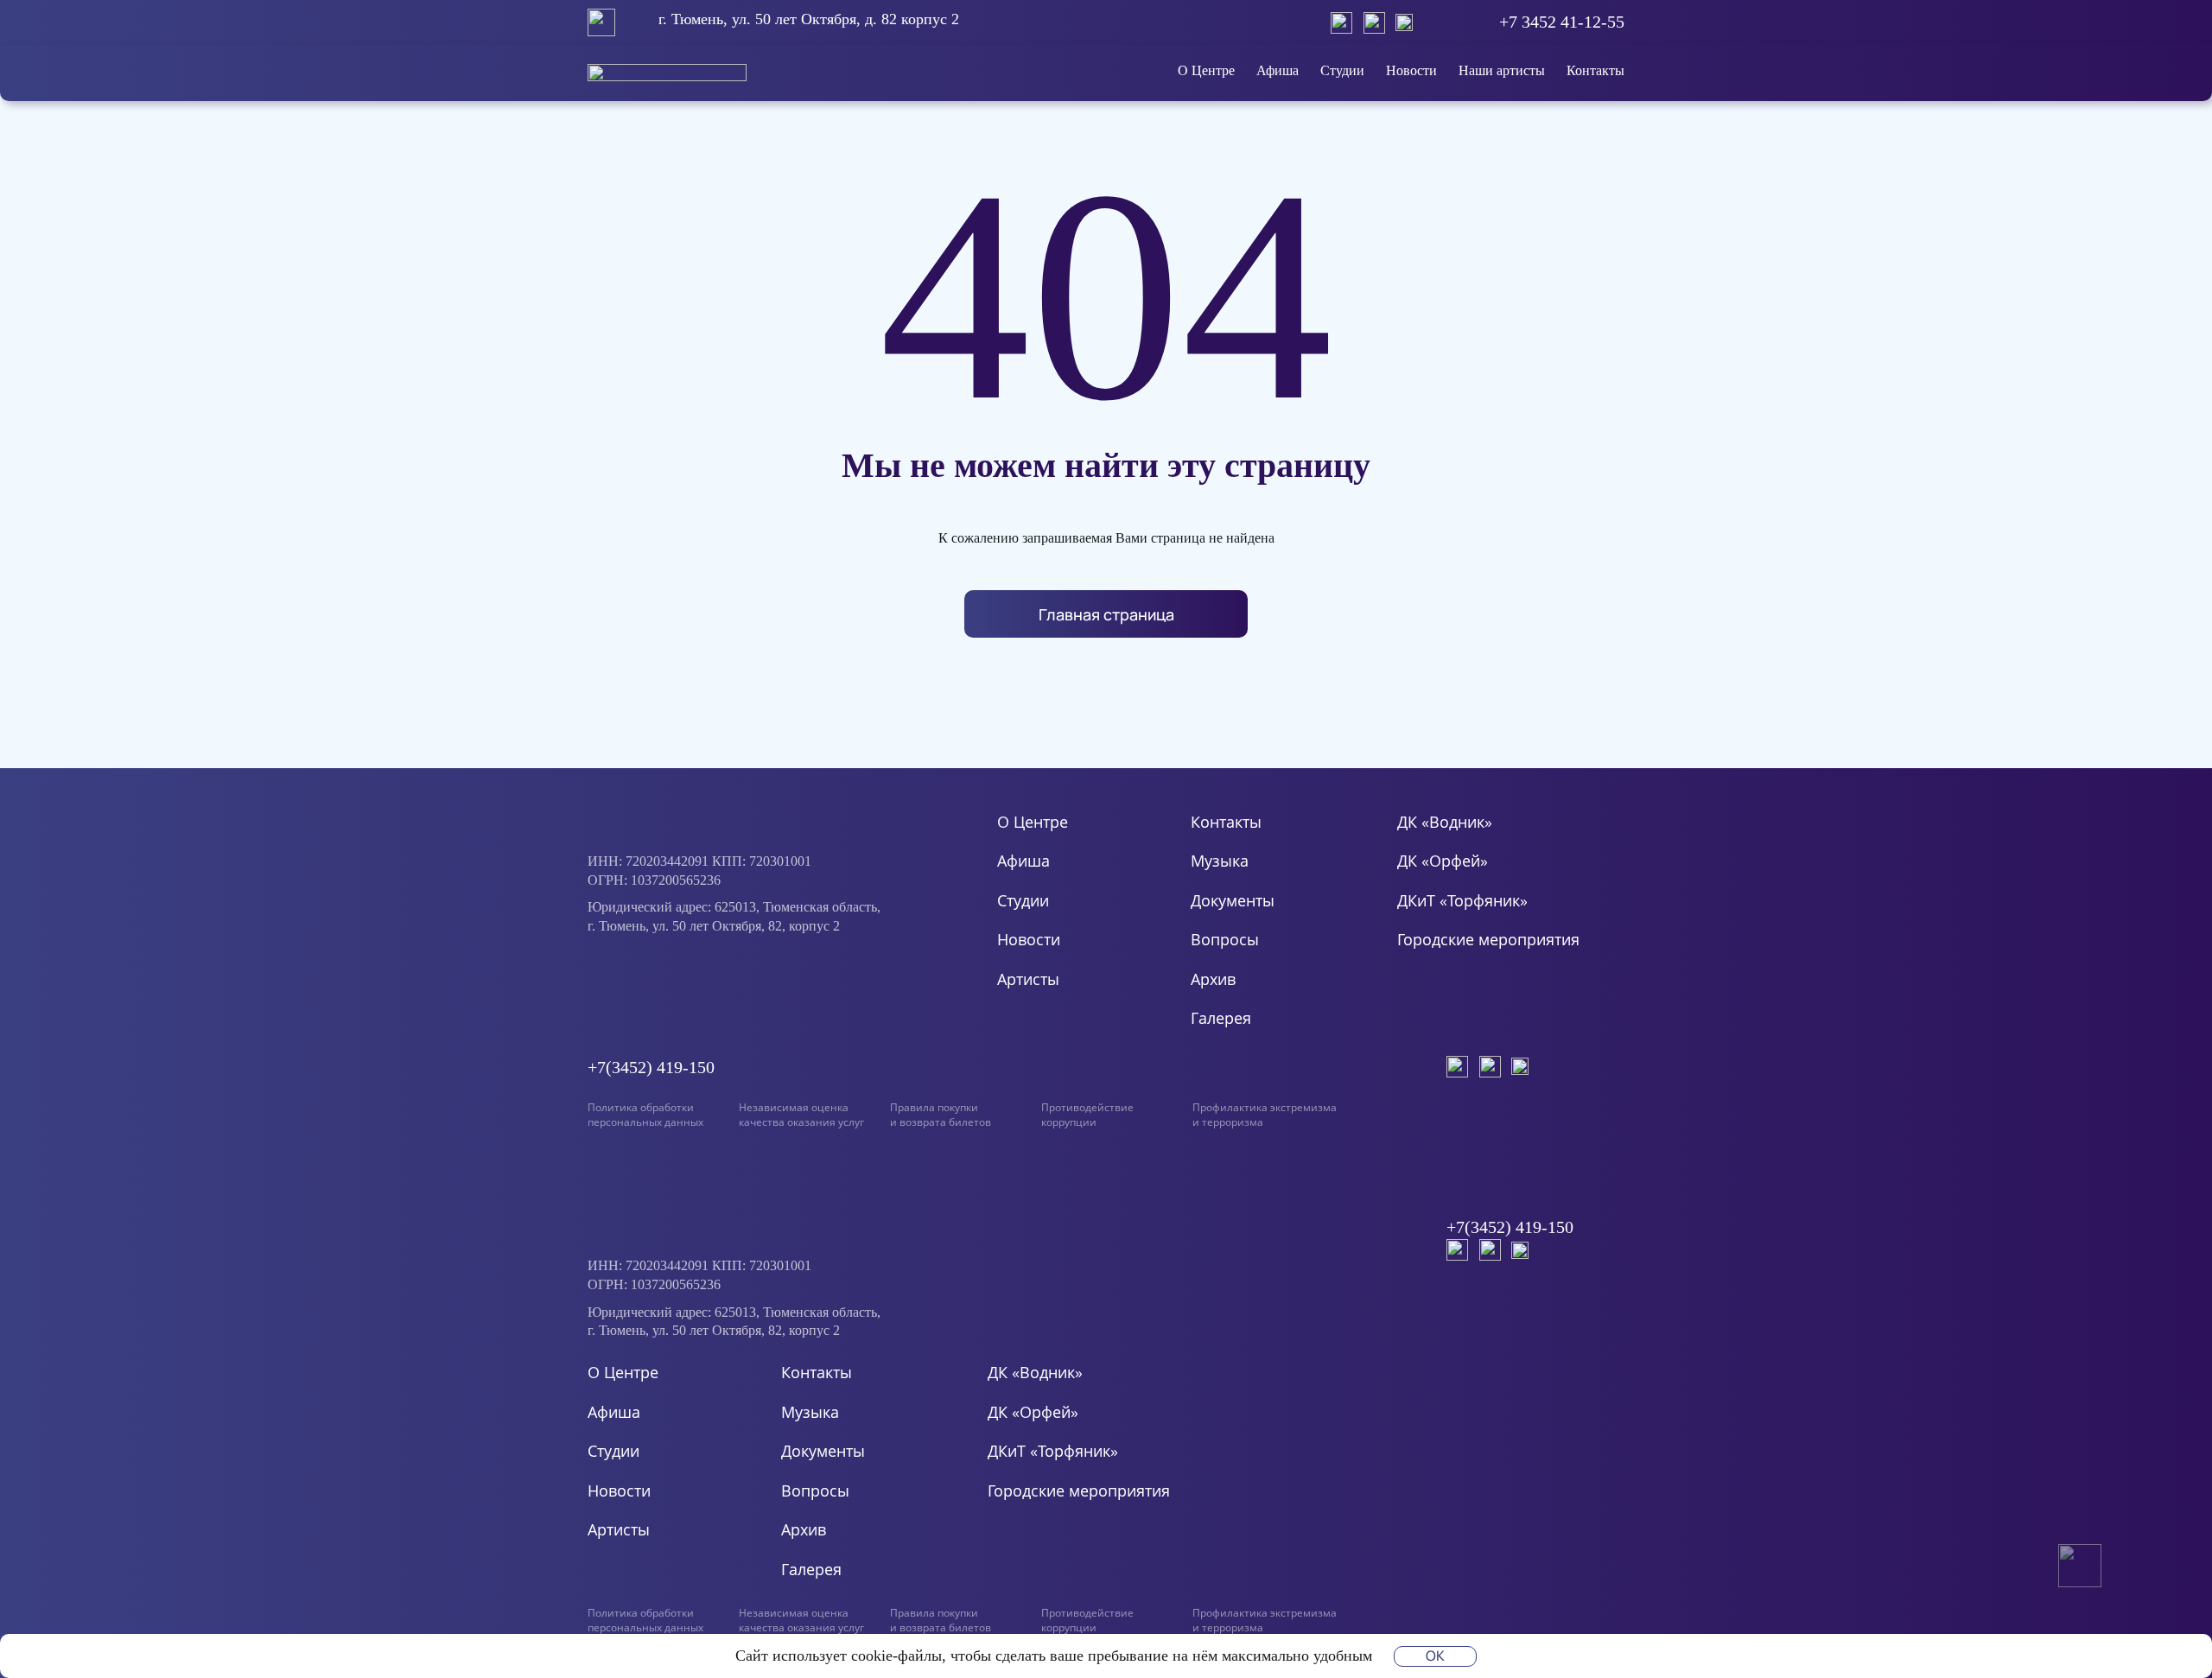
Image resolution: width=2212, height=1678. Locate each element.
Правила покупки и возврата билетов (941, 1115)
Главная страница (1106, 614)
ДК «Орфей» (1443, 861)
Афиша (1278, 70)
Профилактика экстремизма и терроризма (1265, 1115)
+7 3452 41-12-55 (1562, 22)
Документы (1233, 900)
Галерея (1221, 1018)
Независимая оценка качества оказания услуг (801, 1115)
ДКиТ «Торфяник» (1462, 900)
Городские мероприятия (1488, 939)
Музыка (1220, 861)
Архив (1213, 979)
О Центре (1206, 70)
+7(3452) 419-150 (651, 1067)
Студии (1342, 70)
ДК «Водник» (1445, 822)
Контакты (1595, 70)
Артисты (1028, 979)
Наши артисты (1502, 70)
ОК (1435, 1656)
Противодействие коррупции (1087, 1115)
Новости (1411, 70)
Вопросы (1225, 939)
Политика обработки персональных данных (645, 1115)
